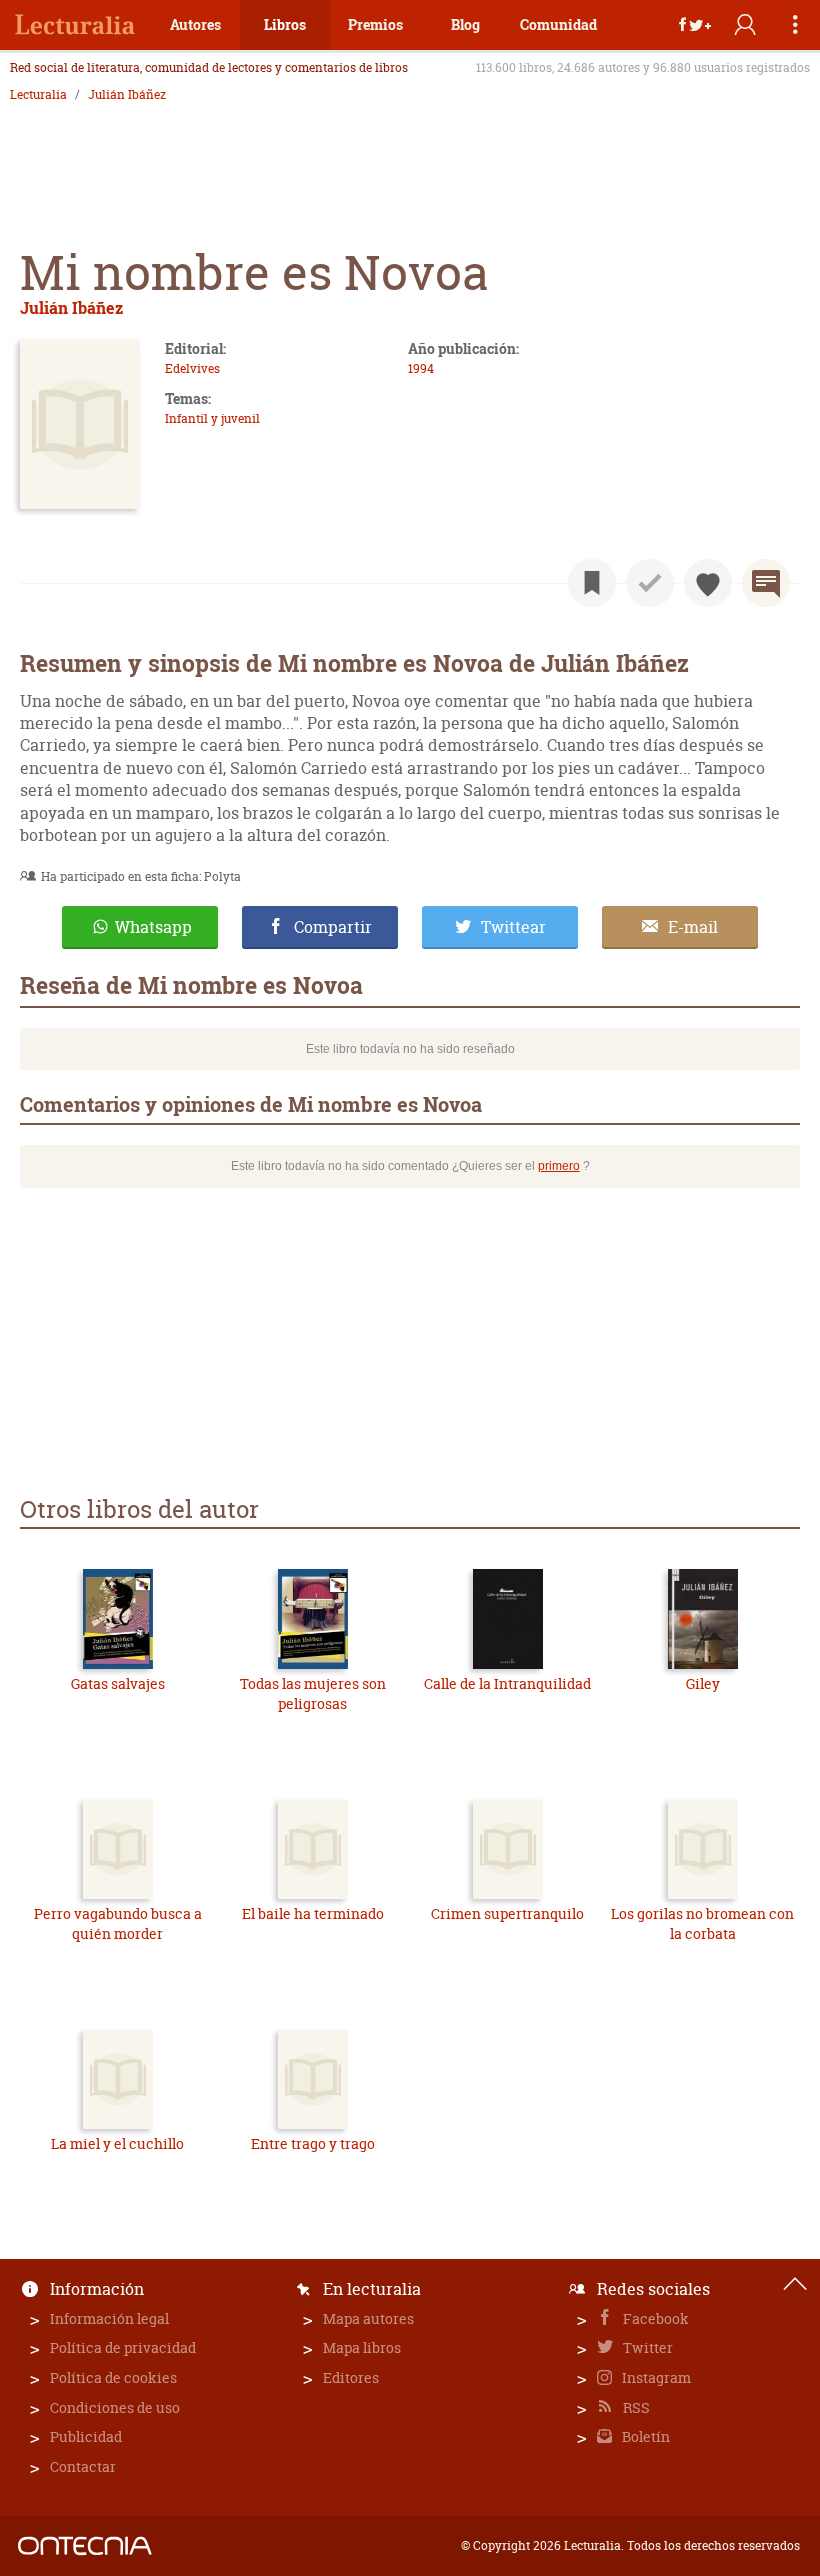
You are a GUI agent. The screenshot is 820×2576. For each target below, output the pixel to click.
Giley (703, 1683)
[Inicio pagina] (795, 2284)
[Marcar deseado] (708, 583)
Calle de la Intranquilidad (507, 1683)
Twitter (646, 2347)
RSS (635, 2407)
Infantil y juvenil (212, 418)
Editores (351, 2377)
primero (559, 1166)
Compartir (333, 927)
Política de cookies (113, 2377)
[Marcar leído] (650, 583)
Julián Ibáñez (127, 95)
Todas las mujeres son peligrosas (313, 1693)
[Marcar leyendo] (592, 583)
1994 (421, 368)
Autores (195, 24)
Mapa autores (368, 2318)
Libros (285, 24)
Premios (375, 24)
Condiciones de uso (115, 2407)
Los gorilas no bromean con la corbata (702, 1923)
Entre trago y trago (313, 2143)
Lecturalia (38, 95)
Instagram (655, 2377)
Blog (465, 24)
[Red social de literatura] (75, 25)
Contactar (83, 2466)
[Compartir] (695, 25)
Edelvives (192, 368)
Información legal (109, 2318)
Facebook (654, 2318)
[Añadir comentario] (766, 583)
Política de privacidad (123, 2347)
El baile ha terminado (313, 1913)
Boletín (644, 2436)
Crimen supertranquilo (507, 1913)
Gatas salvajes (118, 1683)
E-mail (693, 927)
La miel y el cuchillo (117, 2143)
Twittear (513, 927)
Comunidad (558, 24)
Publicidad (86, 2436)
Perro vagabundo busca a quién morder (118, 1923)
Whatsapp (153, 927)
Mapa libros (362, 2347)
